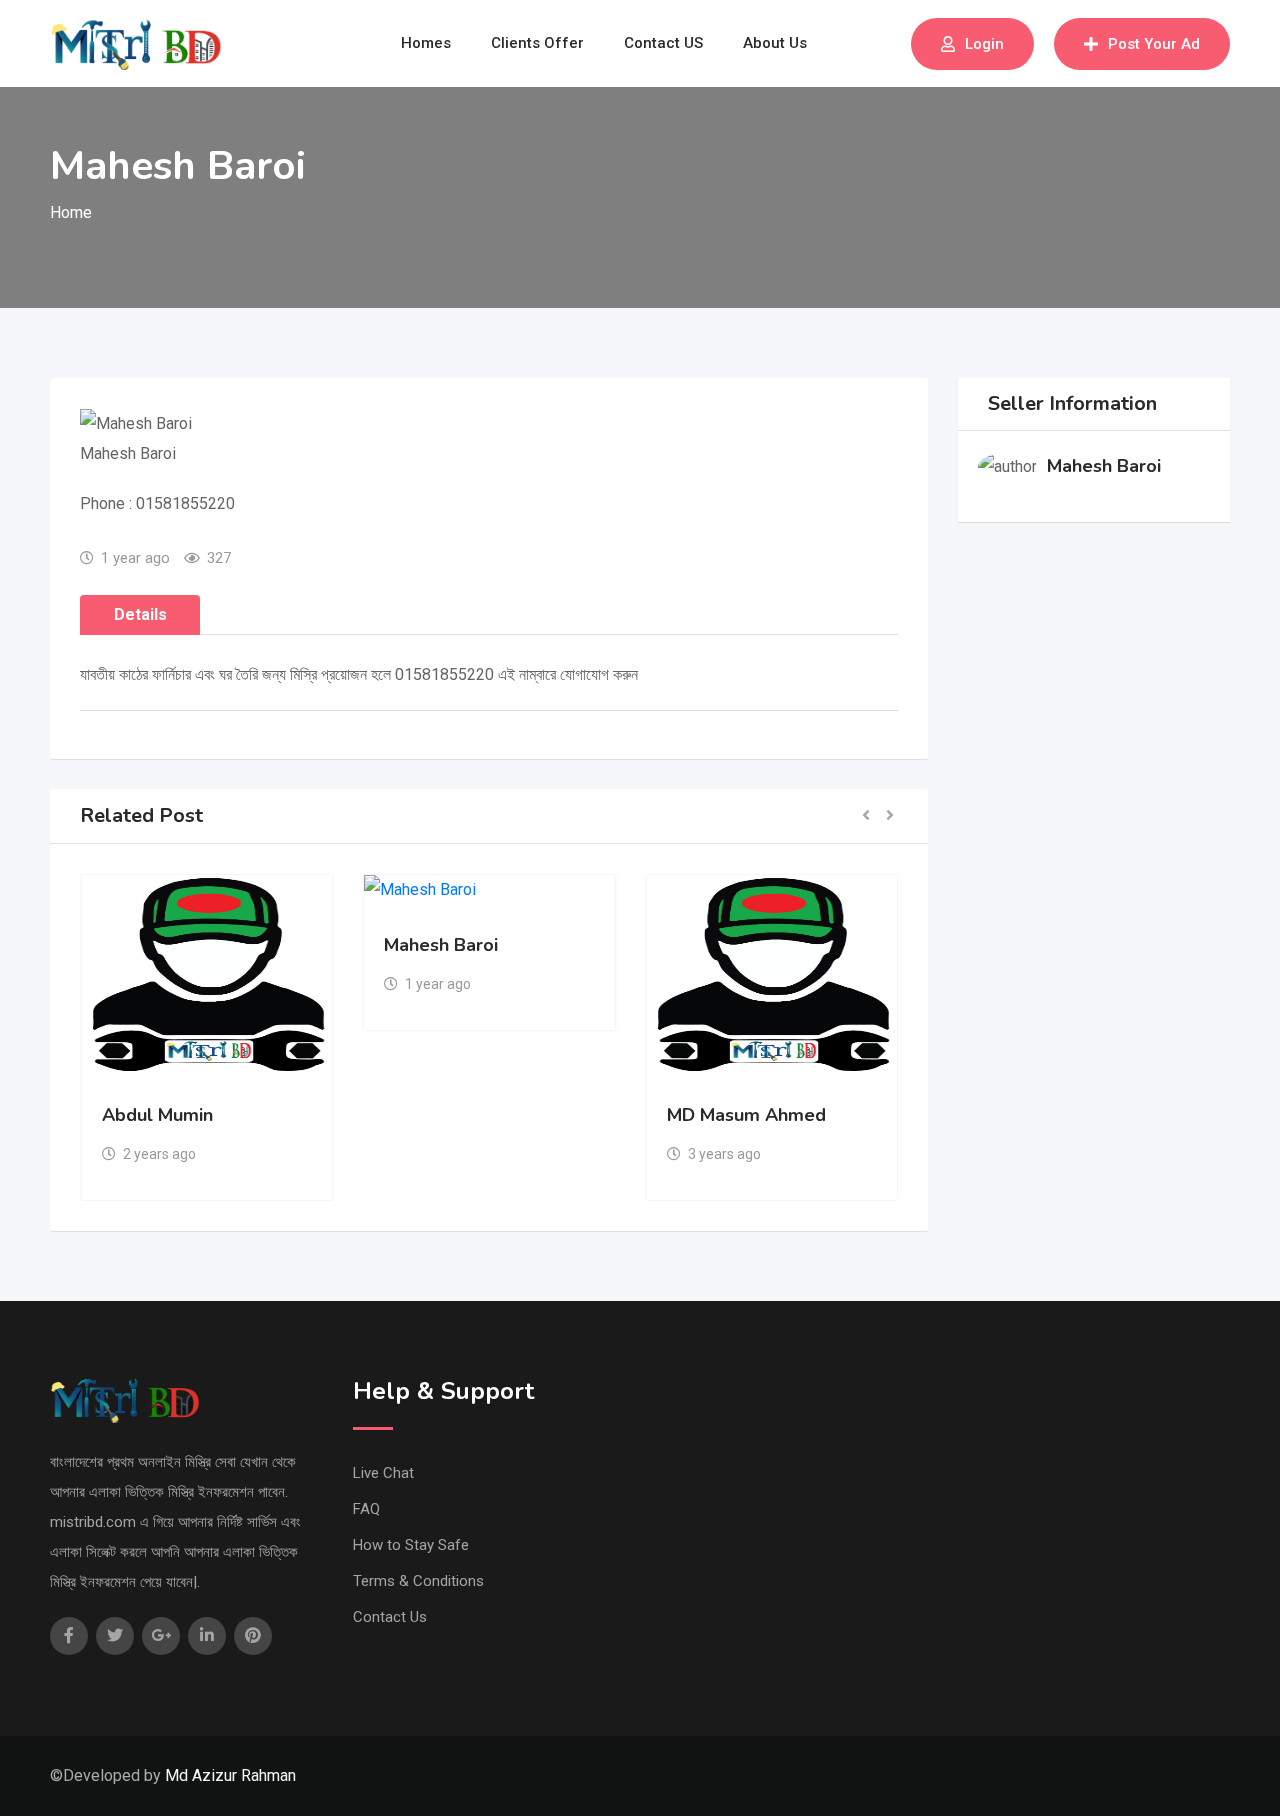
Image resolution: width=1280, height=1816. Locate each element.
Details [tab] (140, 614)
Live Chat (383, 1473)
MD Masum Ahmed (567, 1115)
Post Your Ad (1154, 44)
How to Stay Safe (411, 1545)
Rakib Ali (807, 1115)
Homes (426, 43)
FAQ (366, 1509)
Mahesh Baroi (262, 945)
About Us (775, 43)
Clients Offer (537, 43)
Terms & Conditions (418, 1581)
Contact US (663, 43)
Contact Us (390, 1617)
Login (984, 44)
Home (71, 212)
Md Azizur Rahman (230, 1775)
